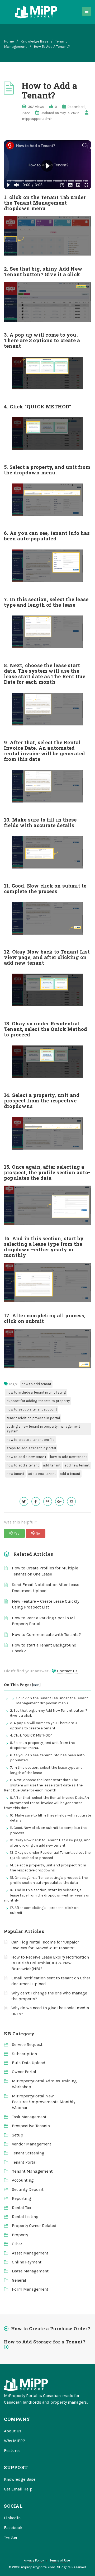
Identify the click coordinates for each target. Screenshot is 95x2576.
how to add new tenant (68, 1457)
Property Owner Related (34, 2226)
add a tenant (70, 1474)
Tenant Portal (24, 2162)
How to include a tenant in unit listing (36, 1392)
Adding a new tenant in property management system (43, 1429)
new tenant (15, 1474)
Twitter (11, 2537)
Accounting (23, 2180)
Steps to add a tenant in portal (31, 1448)
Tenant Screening (28, 2153)
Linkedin (12, 2518)
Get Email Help (18, 2489)
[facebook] (36, 1501)
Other (17, 2244)
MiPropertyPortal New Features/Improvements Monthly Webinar (44, 2102)
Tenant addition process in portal (33, 1418)
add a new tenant (42, 1474)
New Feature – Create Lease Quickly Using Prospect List (46, 1604)
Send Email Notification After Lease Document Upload (46, 1587)
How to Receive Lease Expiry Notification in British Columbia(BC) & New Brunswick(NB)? (50, 1963)
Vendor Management (32, 2144)
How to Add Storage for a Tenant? (45, 2342)
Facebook (13, 2528)
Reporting (22, 2198)
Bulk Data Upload (29, 2063)
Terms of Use (60, 2560)
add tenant (52, 1465)
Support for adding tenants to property (38, 1401)
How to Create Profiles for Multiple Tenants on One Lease (45, 1571)
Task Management (29, 2117)
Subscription (24, 2054)
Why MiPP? (15, 2441)
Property (20, 2235)
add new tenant (77, 1465)
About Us (13, 2431)
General (19, 2280)
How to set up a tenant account (32, 1409)
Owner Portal (24, 2072)
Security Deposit (28, 2189)
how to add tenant (36, 1384)
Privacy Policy (34, 2560)
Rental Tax (22, 2208)
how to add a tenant (23, 1465)
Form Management (30, 2289)
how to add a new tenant (26, 1457)
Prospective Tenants (31, 2126)
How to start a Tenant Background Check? (44, 1648)
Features (12, 2450)
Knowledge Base (34, 41)
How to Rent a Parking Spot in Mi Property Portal (43, 1621)
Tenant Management (32, 2171)
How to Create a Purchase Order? (51, 2329)
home (9, 41)
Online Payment (27, 2262)
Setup (18, 2135)
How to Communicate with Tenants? (46, 1634)
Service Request (27, 2044)
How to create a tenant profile (30, 1440)
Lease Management (30, 2271)
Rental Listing (25, 2217)
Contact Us (67, 1671)
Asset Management (30, 2253)
